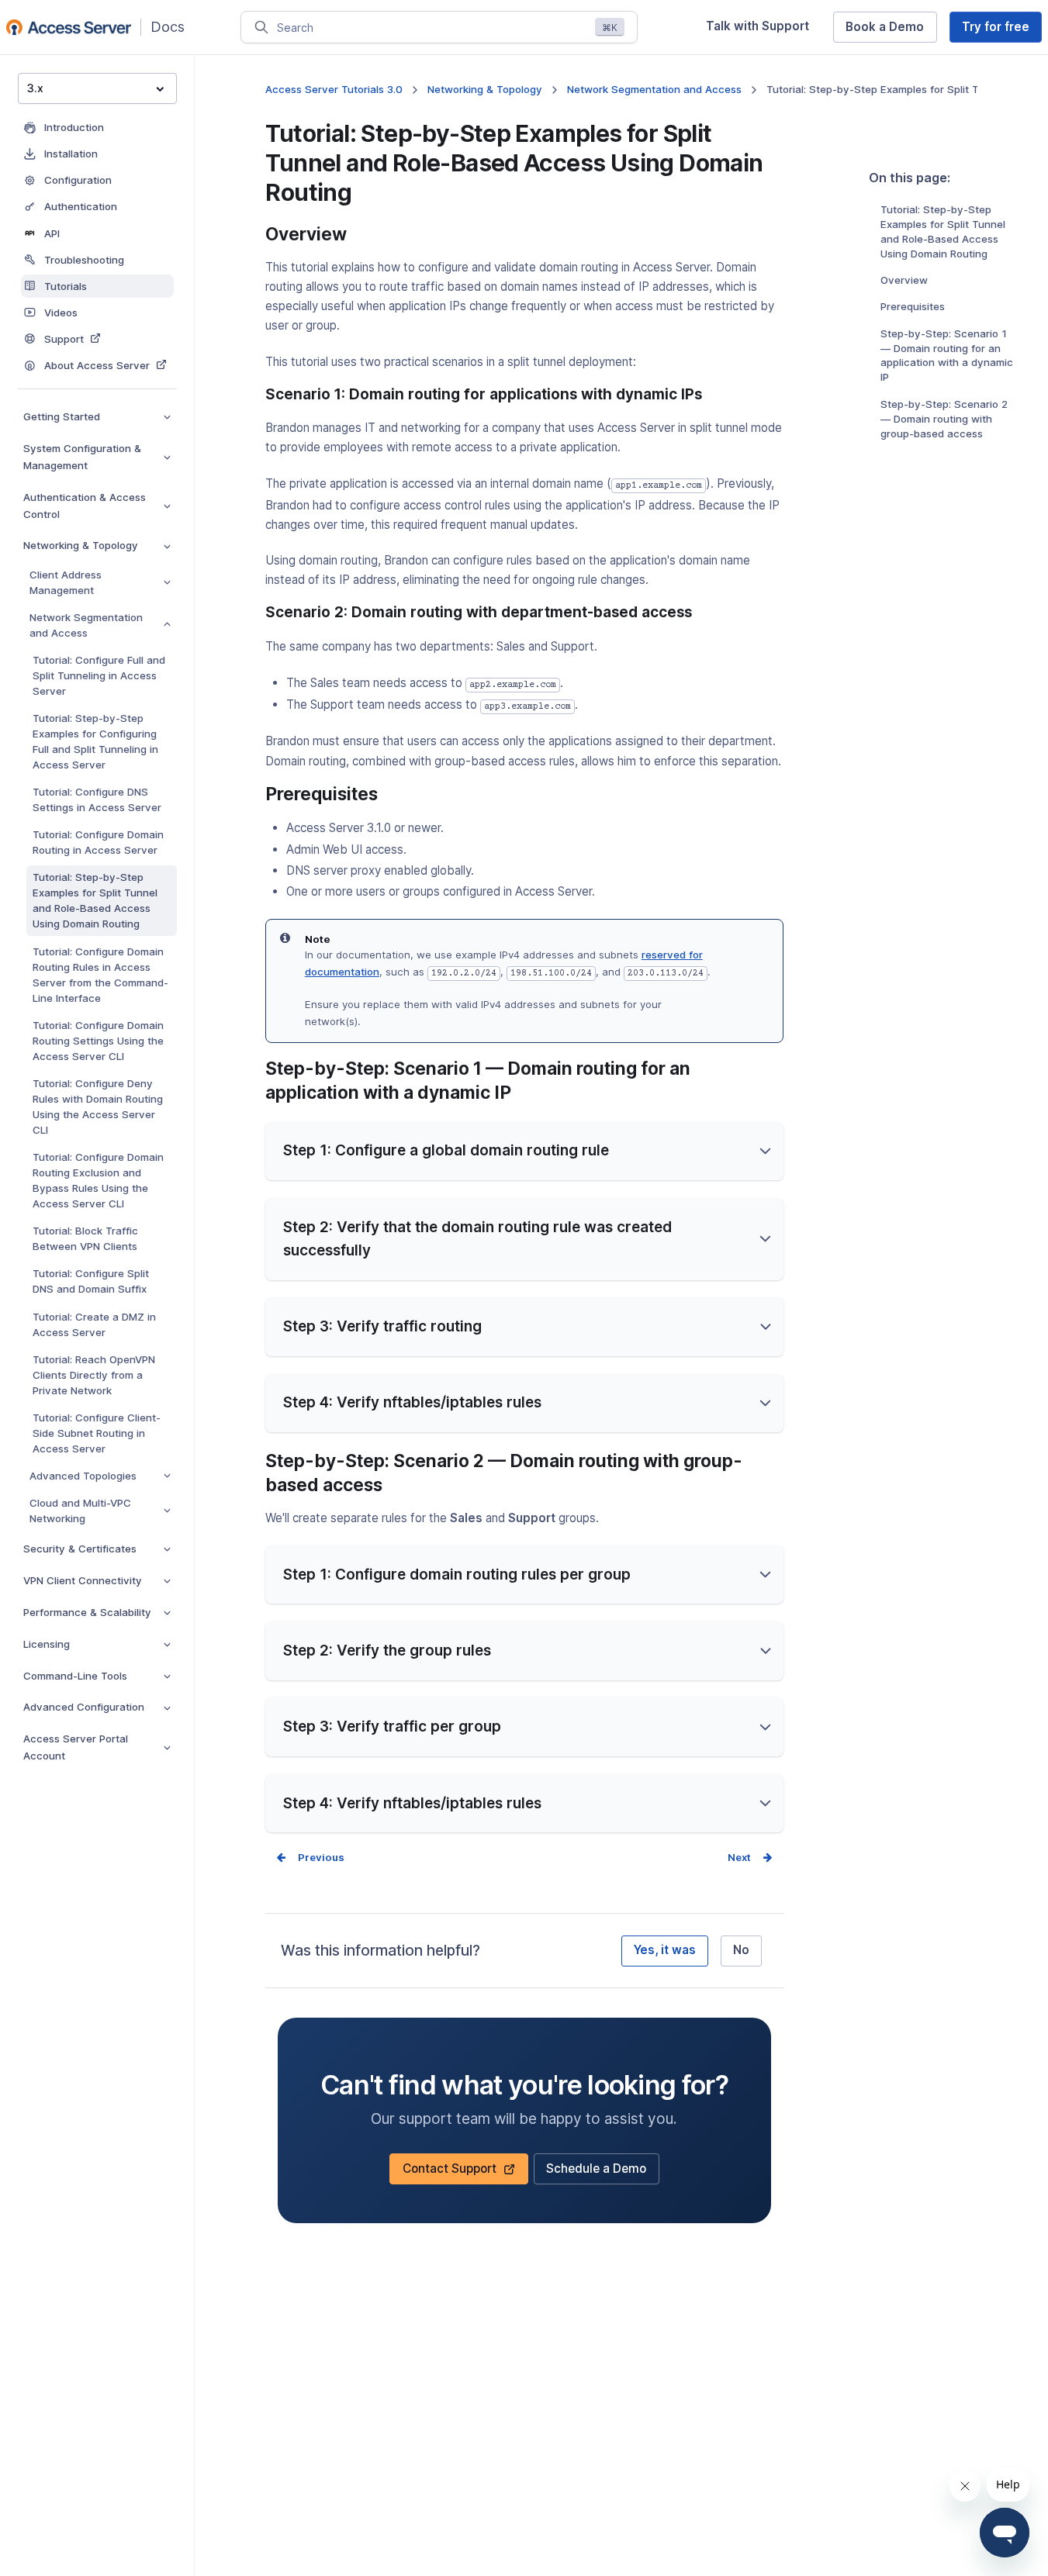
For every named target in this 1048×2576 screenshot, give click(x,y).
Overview (904, 280)
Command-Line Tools (75, 1676)
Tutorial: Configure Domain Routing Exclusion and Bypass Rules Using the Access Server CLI (98, 1180)
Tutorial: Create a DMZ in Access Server (94, 1324)
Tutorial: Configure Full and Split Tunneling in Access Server (99, 675)
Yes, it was (665, 1950)
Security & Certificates (80, 1549)
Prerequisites (913, 306)
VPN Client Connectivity (83, 1580)
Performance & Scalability (87, 1612)
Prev (310, 1857)
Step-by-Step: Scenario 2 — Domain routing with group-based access (944, 419)
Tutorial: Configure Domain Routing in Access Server (98, 842)
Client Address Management (66, 582)
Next (739, 1857)
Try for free (1002, 31)
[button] (524, 1152)
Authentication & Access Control (85, 506)
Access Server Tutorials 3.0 (334, 89)
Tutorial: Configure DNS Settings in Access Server (97, 799)
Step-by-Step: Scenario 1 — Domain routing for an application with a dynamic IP (947, 356)
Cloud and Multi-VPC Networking (80, 1511)
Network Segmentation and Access (86, 625)
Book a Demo (891, 31)
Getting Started (62, 416)
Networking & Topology (81, 545)
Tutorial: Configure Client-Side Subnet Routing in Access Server (97, 1433)
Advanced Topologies (83, 1476)
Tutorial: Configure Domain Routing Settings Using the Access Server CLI (98, 1041)
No (741, 1950)
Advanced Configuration (84, 1707)
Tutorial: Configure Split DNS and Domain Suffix (91, 1281)
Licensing (47, 1644)
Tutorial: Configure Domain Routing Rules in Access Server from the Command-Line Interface (100, 975)
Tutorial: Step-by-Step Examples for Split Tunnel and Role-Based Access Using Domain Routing (95, 900)
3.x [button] (35, 88)
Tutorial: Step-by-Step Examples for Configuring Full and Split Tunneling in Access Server (95, 741)
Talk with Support (763, 30)
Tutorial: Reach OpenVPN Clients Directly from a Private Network (94, 1375)
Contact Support (456, 2173)
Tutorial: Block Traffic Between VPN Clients (85, 1238)
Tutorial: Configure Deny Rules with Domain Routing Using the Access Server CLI (98, 1107)
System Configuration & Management (82, 457)
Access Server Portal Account (76, 1747)
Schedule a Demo (596, 2173)
